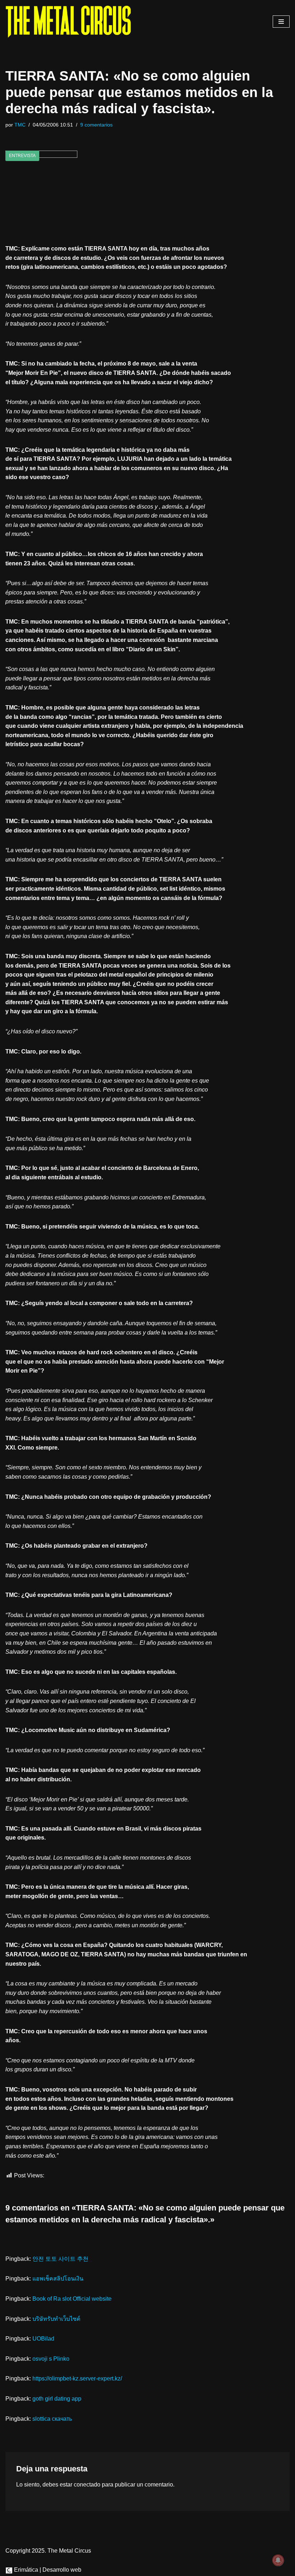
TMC (20, 125)
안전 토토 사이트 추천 (60, 2259)
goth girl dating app (57, 2399)
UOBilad (43, 2339)
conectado (87, 2485)
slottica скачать (52, 2419)
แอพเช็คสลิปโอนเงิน (58, 2279)
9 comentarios (96, 125)
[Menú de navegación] (281, 22)
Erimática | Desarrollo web (47, 2570)
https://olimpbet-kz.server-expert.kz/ (77, 2378)
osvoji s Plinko (51, 2359)
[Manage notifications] (278, 2560)
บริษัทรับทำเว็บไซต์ (56, 2319)
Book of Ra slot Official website (72, 2299)
